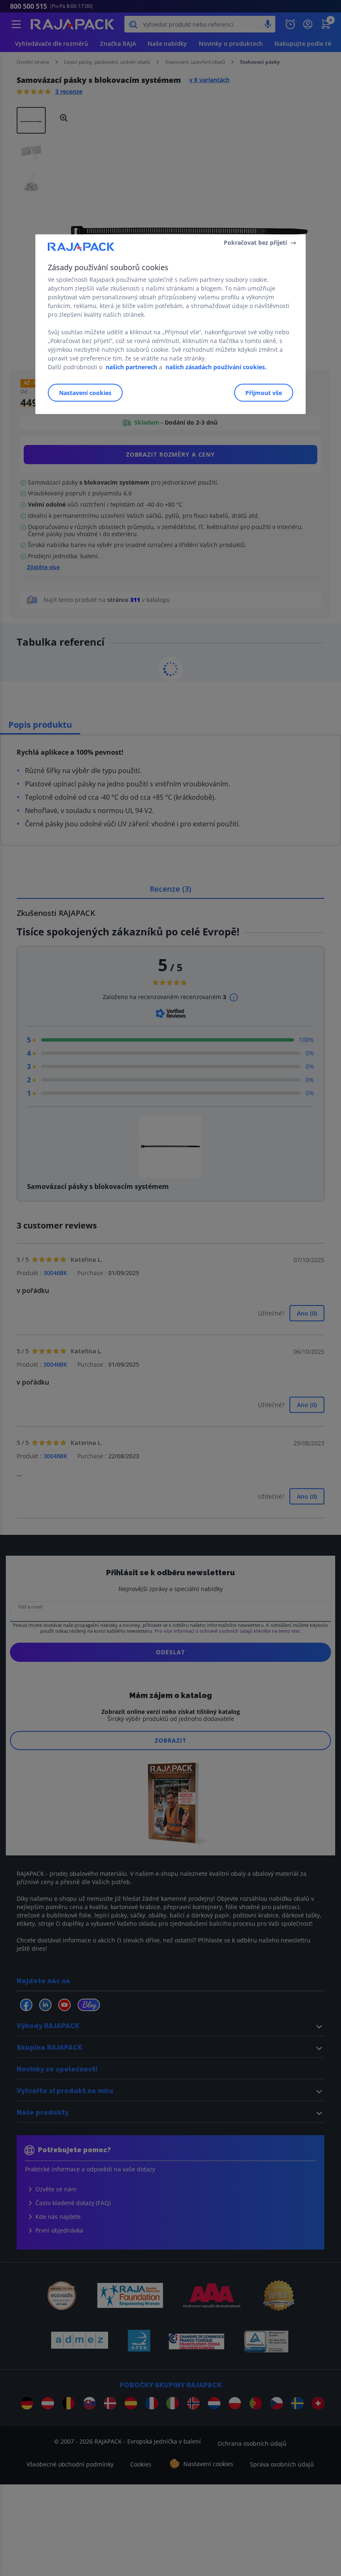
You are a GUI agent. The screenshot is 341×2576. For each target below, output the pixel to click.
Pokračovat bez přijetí (255, 242)
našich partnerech (131, 367)
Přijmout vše (264, 393)
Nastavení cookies (85, 393)
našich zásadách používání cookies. (216, 367)
